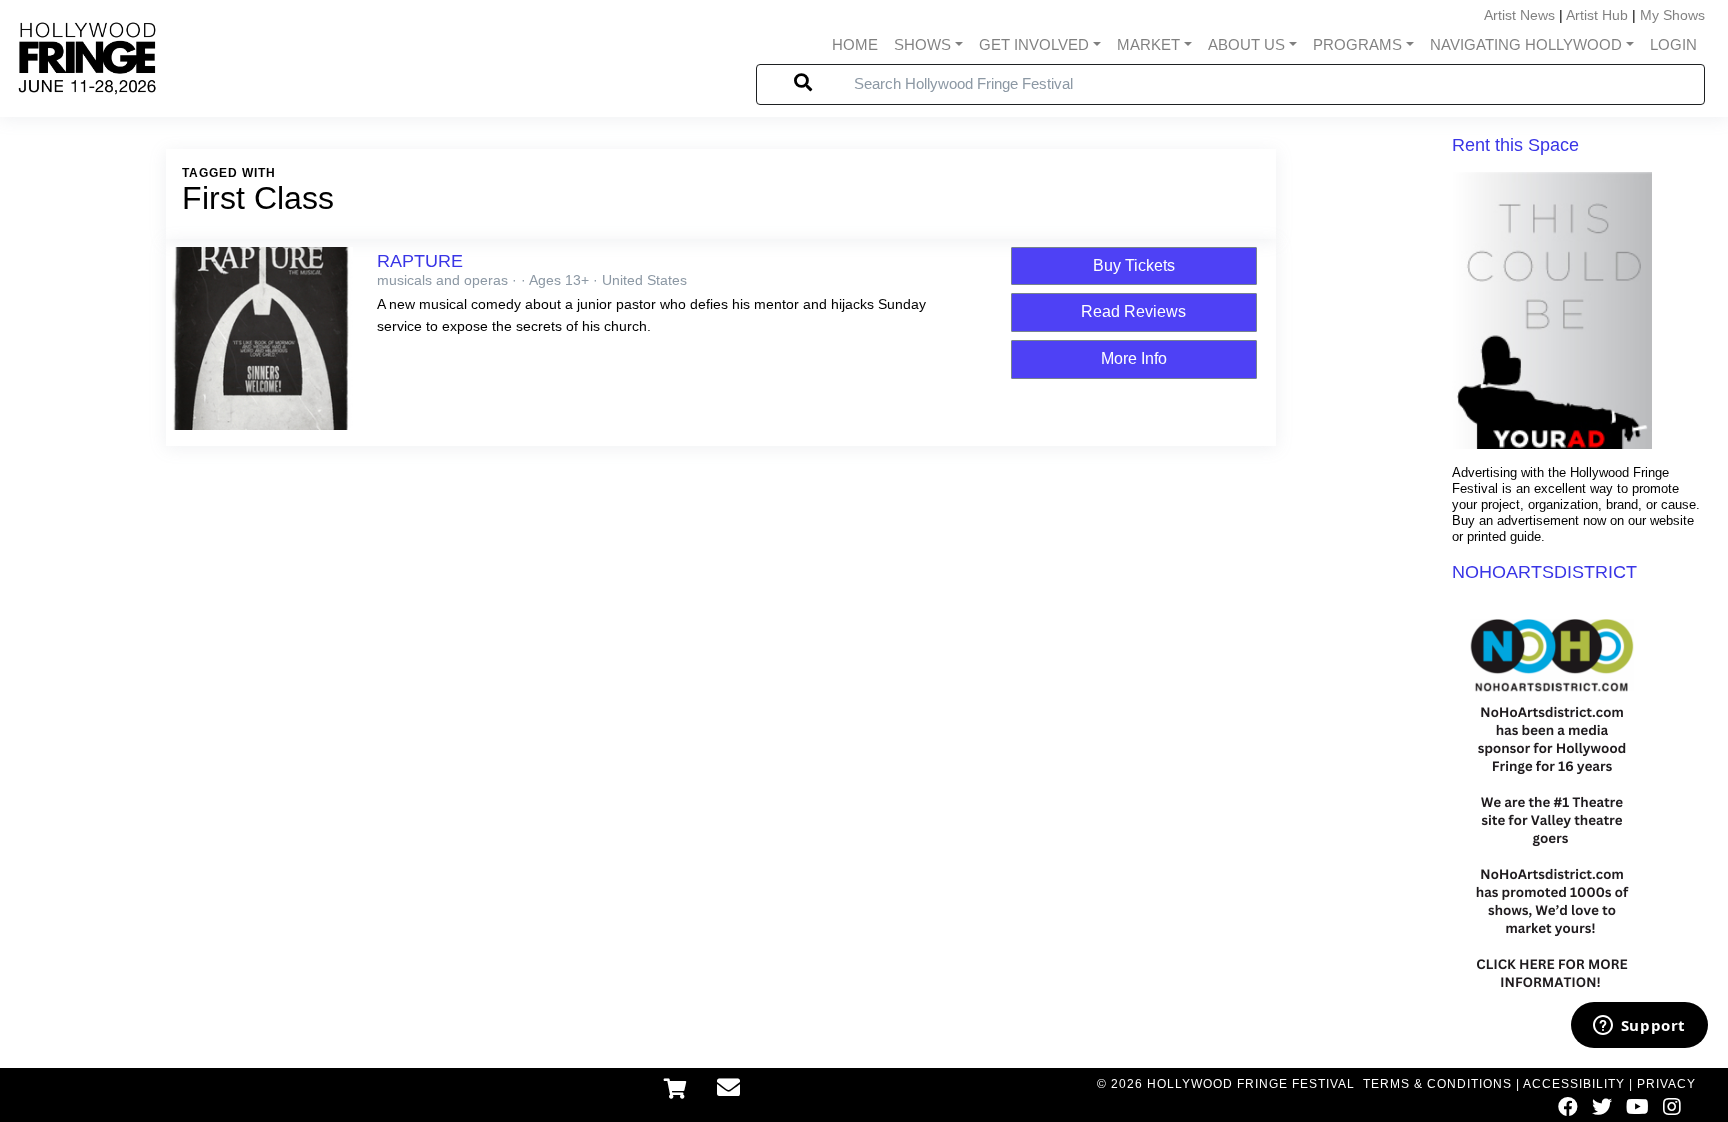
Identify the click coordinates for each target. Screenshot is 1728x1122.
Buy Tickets (1134, 265)
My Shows (1672, 15)
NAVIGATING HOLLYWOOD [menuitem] (1526, 44)
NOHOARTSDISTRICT (1544, 572)
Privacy (1666, 1084)
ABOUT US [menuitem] (1246, 44)
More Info (1134, 358)
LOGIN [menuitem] (1673, 44)
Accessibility (1574, 1084)
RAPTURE (420, 261)
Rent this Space (1515, 145)
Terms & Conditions (1437, 1084)
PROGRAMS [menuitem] (1357, 44)
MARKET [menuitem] (1148, 44)
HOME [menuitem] (855, 44)
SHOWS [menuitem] (922, 44)
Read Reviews (1133, 311)
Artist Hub (1597, 15)
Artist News (1519, 15)
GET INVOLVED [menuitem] (1034, 44)
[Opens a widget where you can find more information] (1639, 1027)
